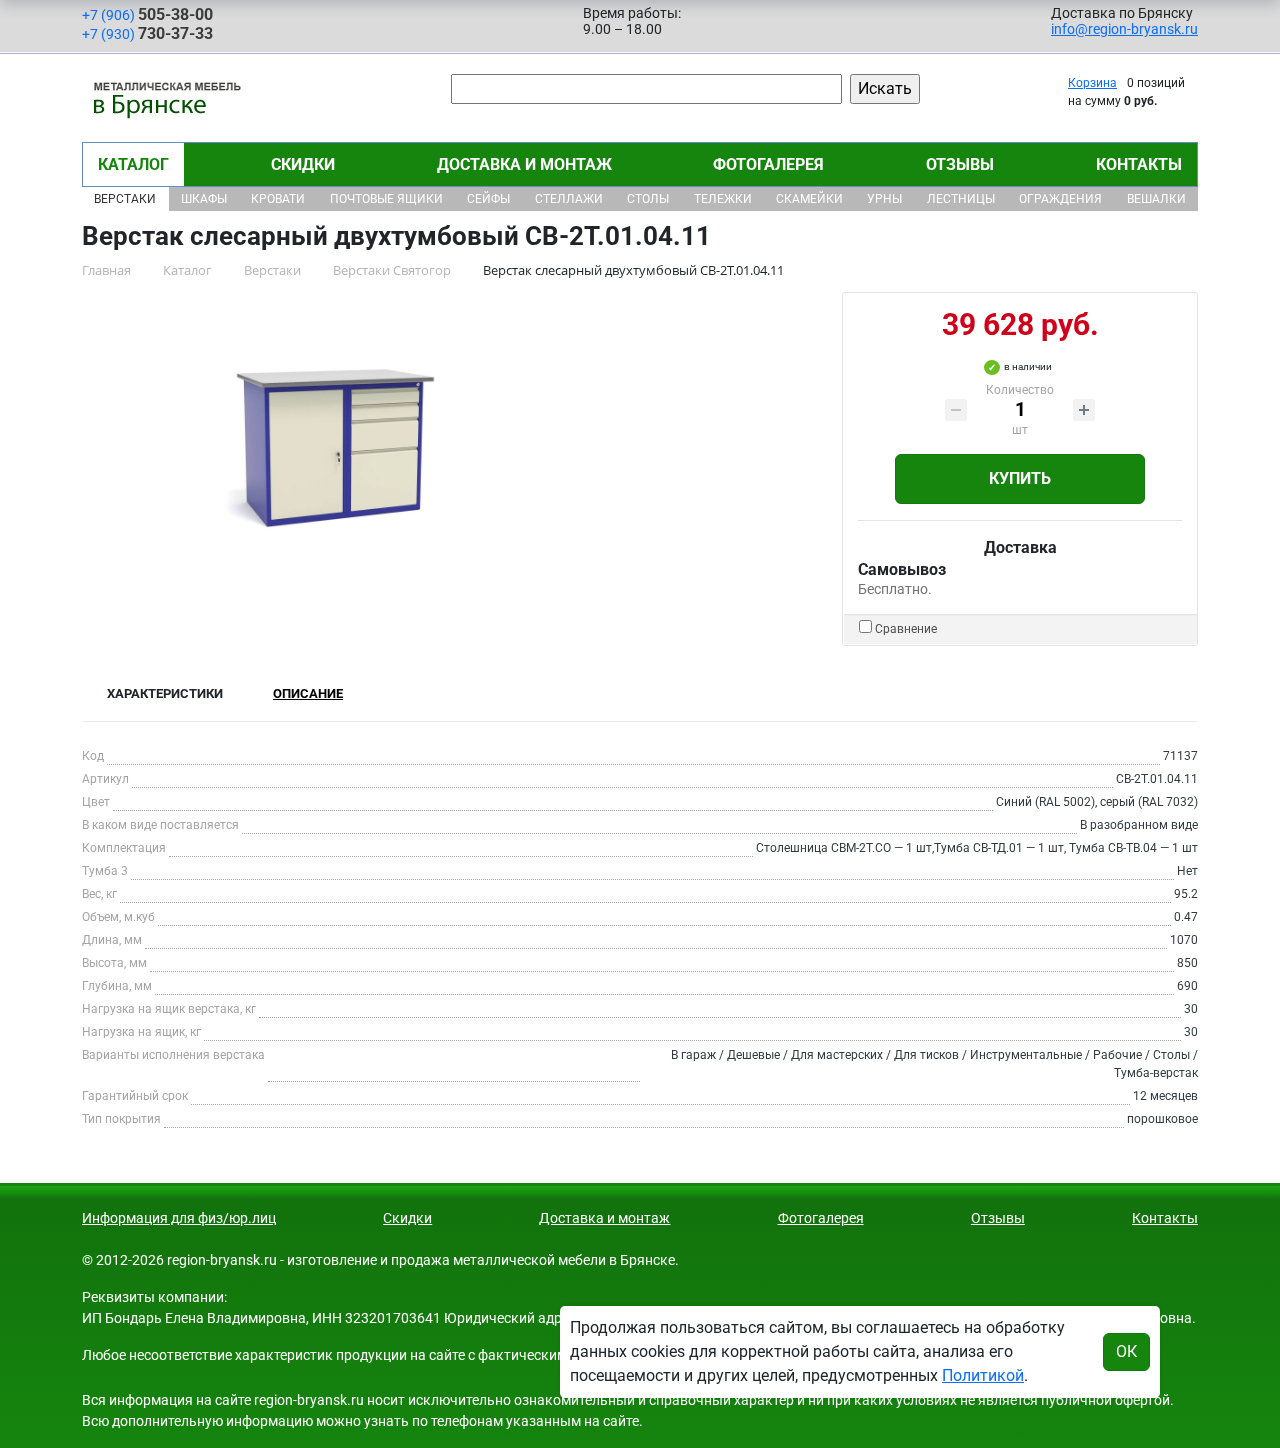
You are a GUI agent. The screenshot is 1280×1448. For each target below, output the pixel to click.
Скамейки (809, 199)
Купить (1020, 478)
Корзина (1092, 83)
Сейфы (488, 199)
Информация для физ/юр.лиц (179, 1218)
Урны (884, 199)
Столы (648, 199)
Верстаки (125, 199)
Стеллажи (569, 199)
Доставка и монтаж (524, 164)
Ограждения (1060, 199)
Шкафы (204, 199)
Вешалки (1156, 199)
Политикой (983, 1375)
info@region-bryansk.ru (1124, 29)
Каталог (133, 164)
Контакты (1139, 164)
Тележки (723, 199)
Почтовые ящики (386, 199)
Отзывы (960, 164)
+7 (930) (147, 33)
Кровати (278, 199)
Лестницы (961, 199)
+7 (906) (147, 14)
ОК (1126, 1351)
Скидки (303, 164)
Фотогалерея (768, 164)
